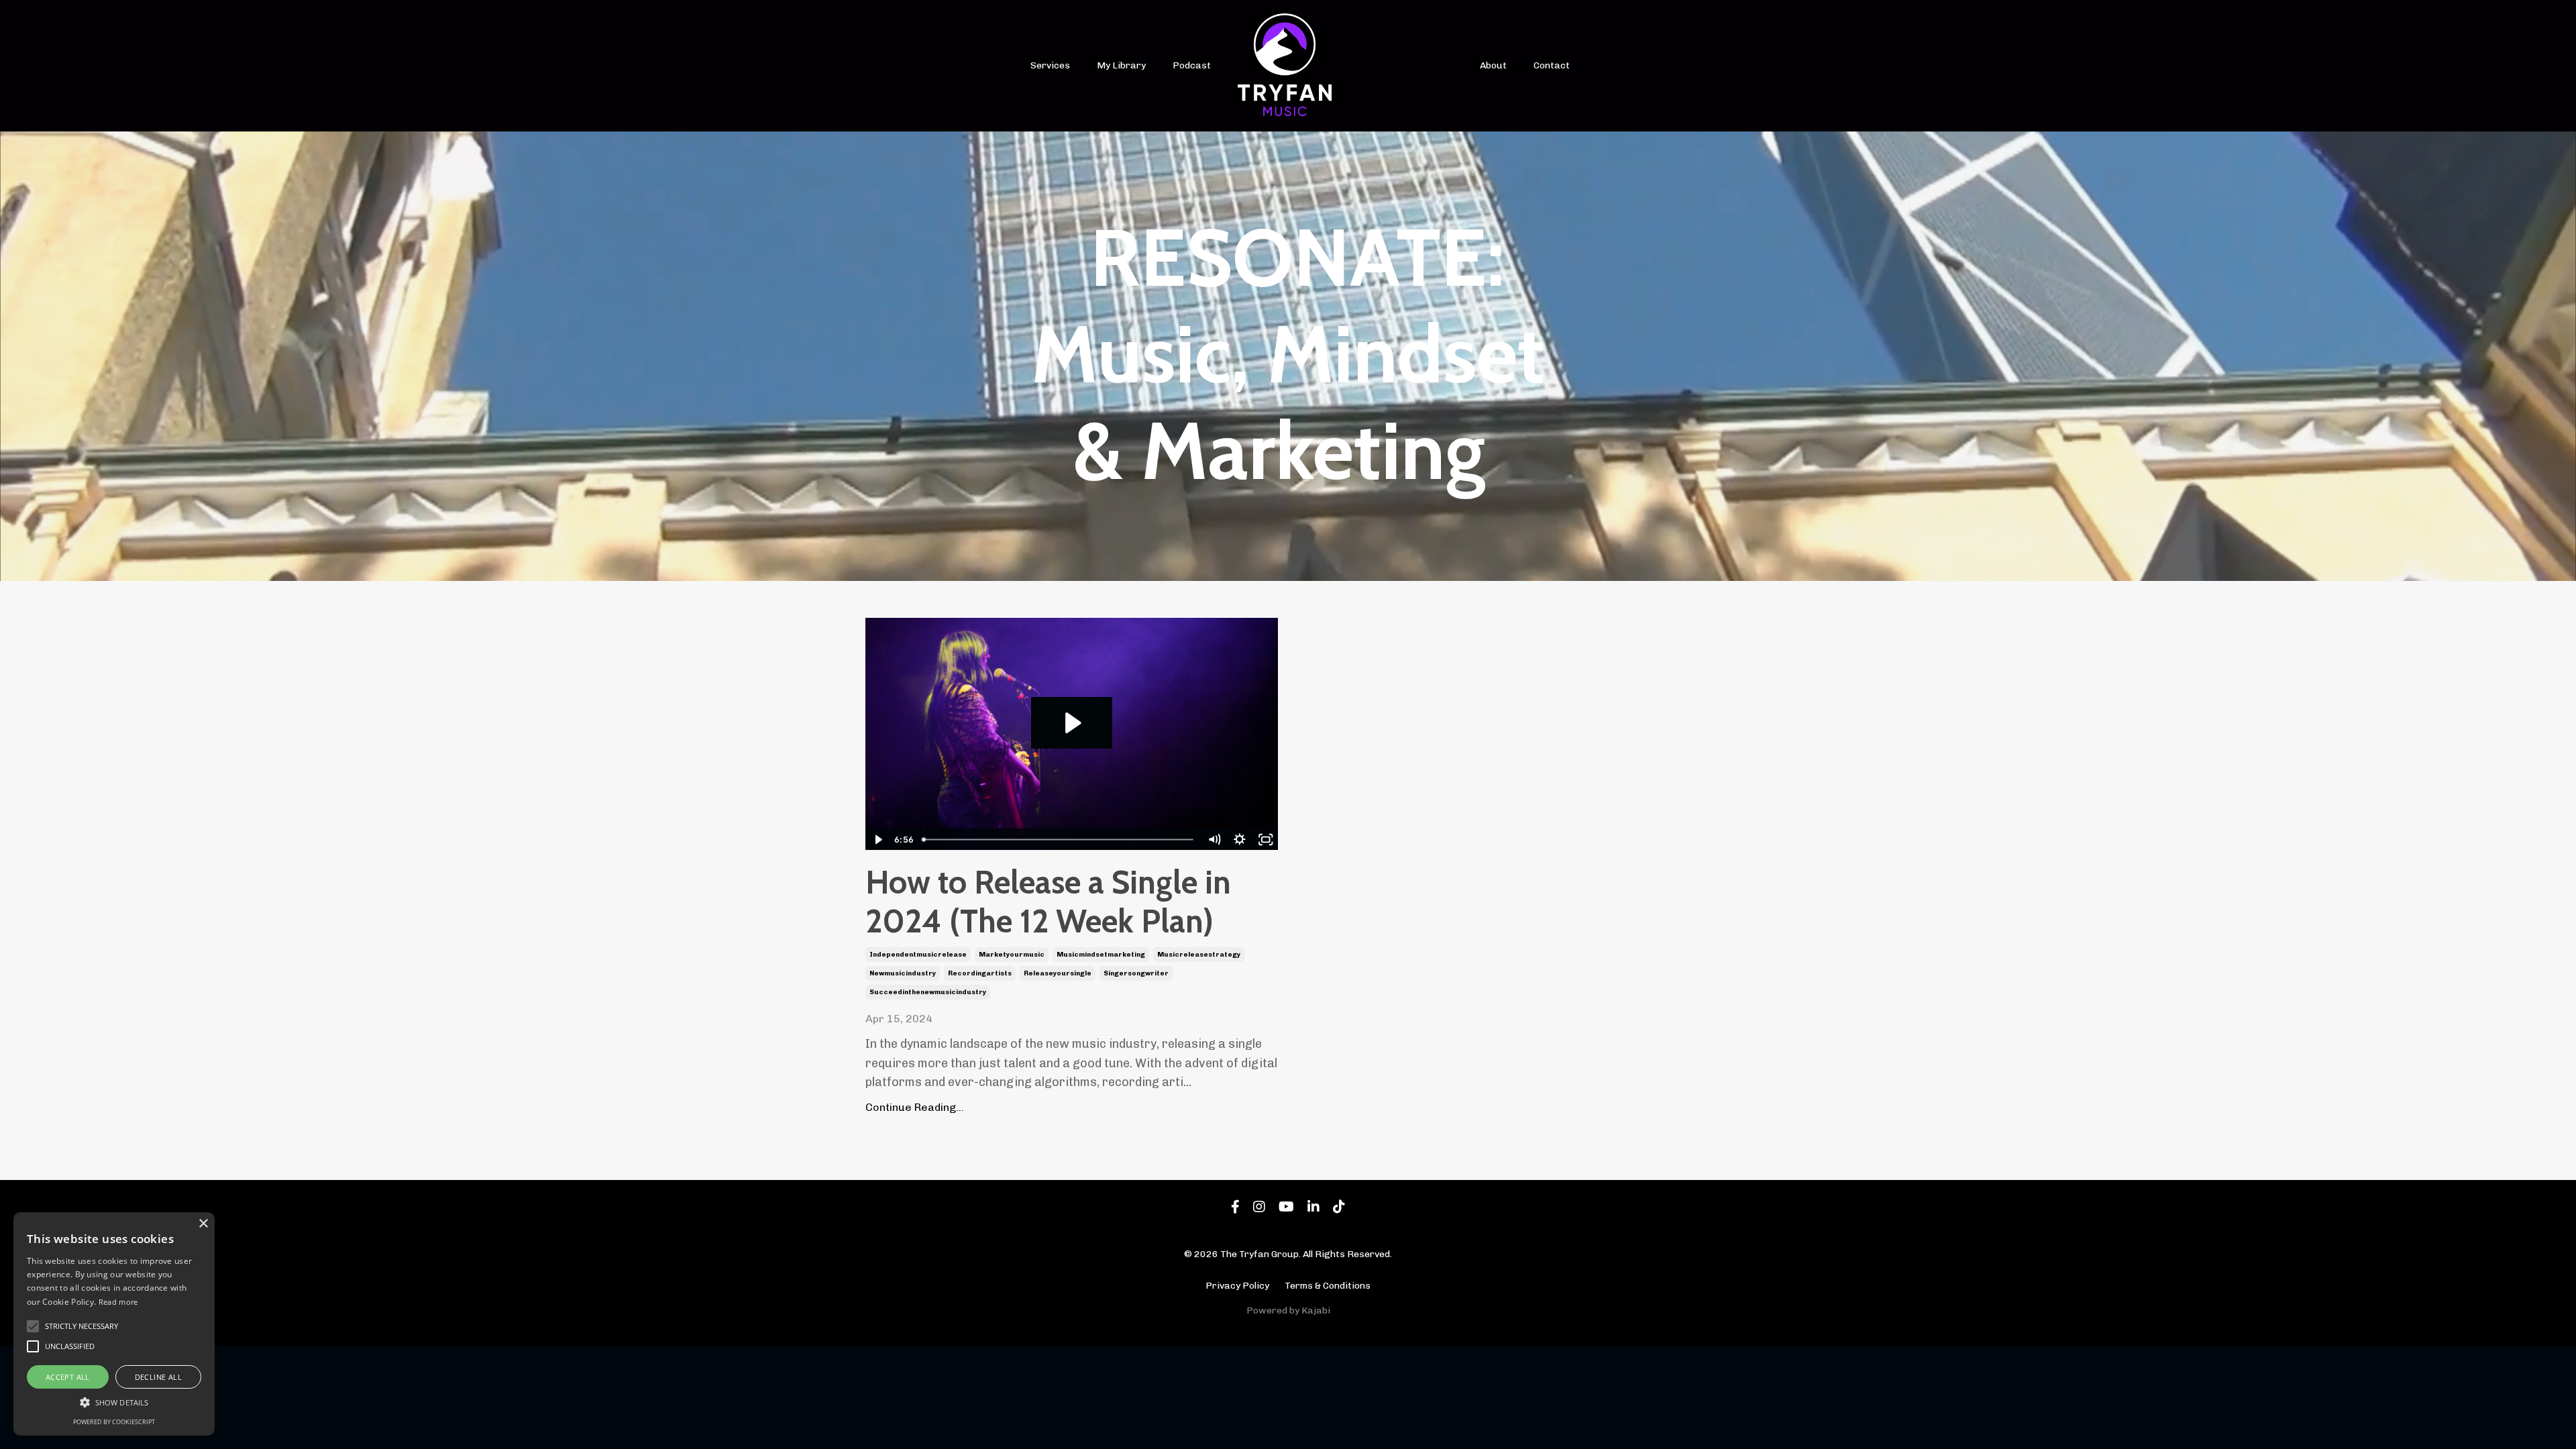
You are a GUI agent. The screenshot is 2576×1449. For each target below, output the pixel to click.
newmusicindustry (903, 973)
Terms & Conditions (1328, 1286)
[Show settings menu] (1240, 840)
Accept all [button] (68, 1377)
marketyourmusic (1012, 955)
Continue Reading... (915, 1107)
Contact (1552, 65)
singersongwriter (1136, 973)
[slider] (1059, 840)
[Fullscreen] (1266, 840)
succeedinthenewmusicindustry (928, 992)
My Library (1121, 65)
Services (1050, 65)
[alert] (114, 1324)
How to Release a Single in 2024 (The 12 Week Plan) (1048, 902)
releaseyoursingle (1058, 973)
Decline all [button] (158, 1377)
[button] (114, 1402)
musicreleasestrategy (1199, 955)
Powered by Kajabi (1288, 1310)
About (1493, 65)
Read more (118, 1302)
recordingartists (980, 973)
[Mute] (1214, 840)
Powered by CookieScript (114, 1422)
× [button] (203, 1224)
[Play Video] (878, 840)
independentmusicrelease (918, 955)
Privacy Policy (1237, 1286)
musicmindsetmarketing (1101, 955)
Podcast (1192, 65)
